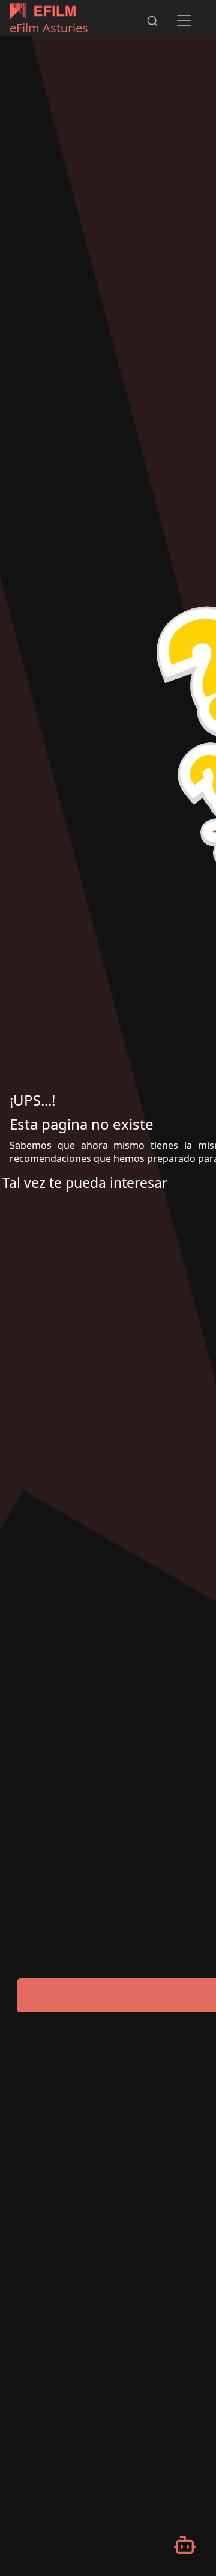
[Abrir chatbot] (185, 2545)
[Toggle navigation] (184, 20)
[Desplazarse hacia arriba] (176, 1)
